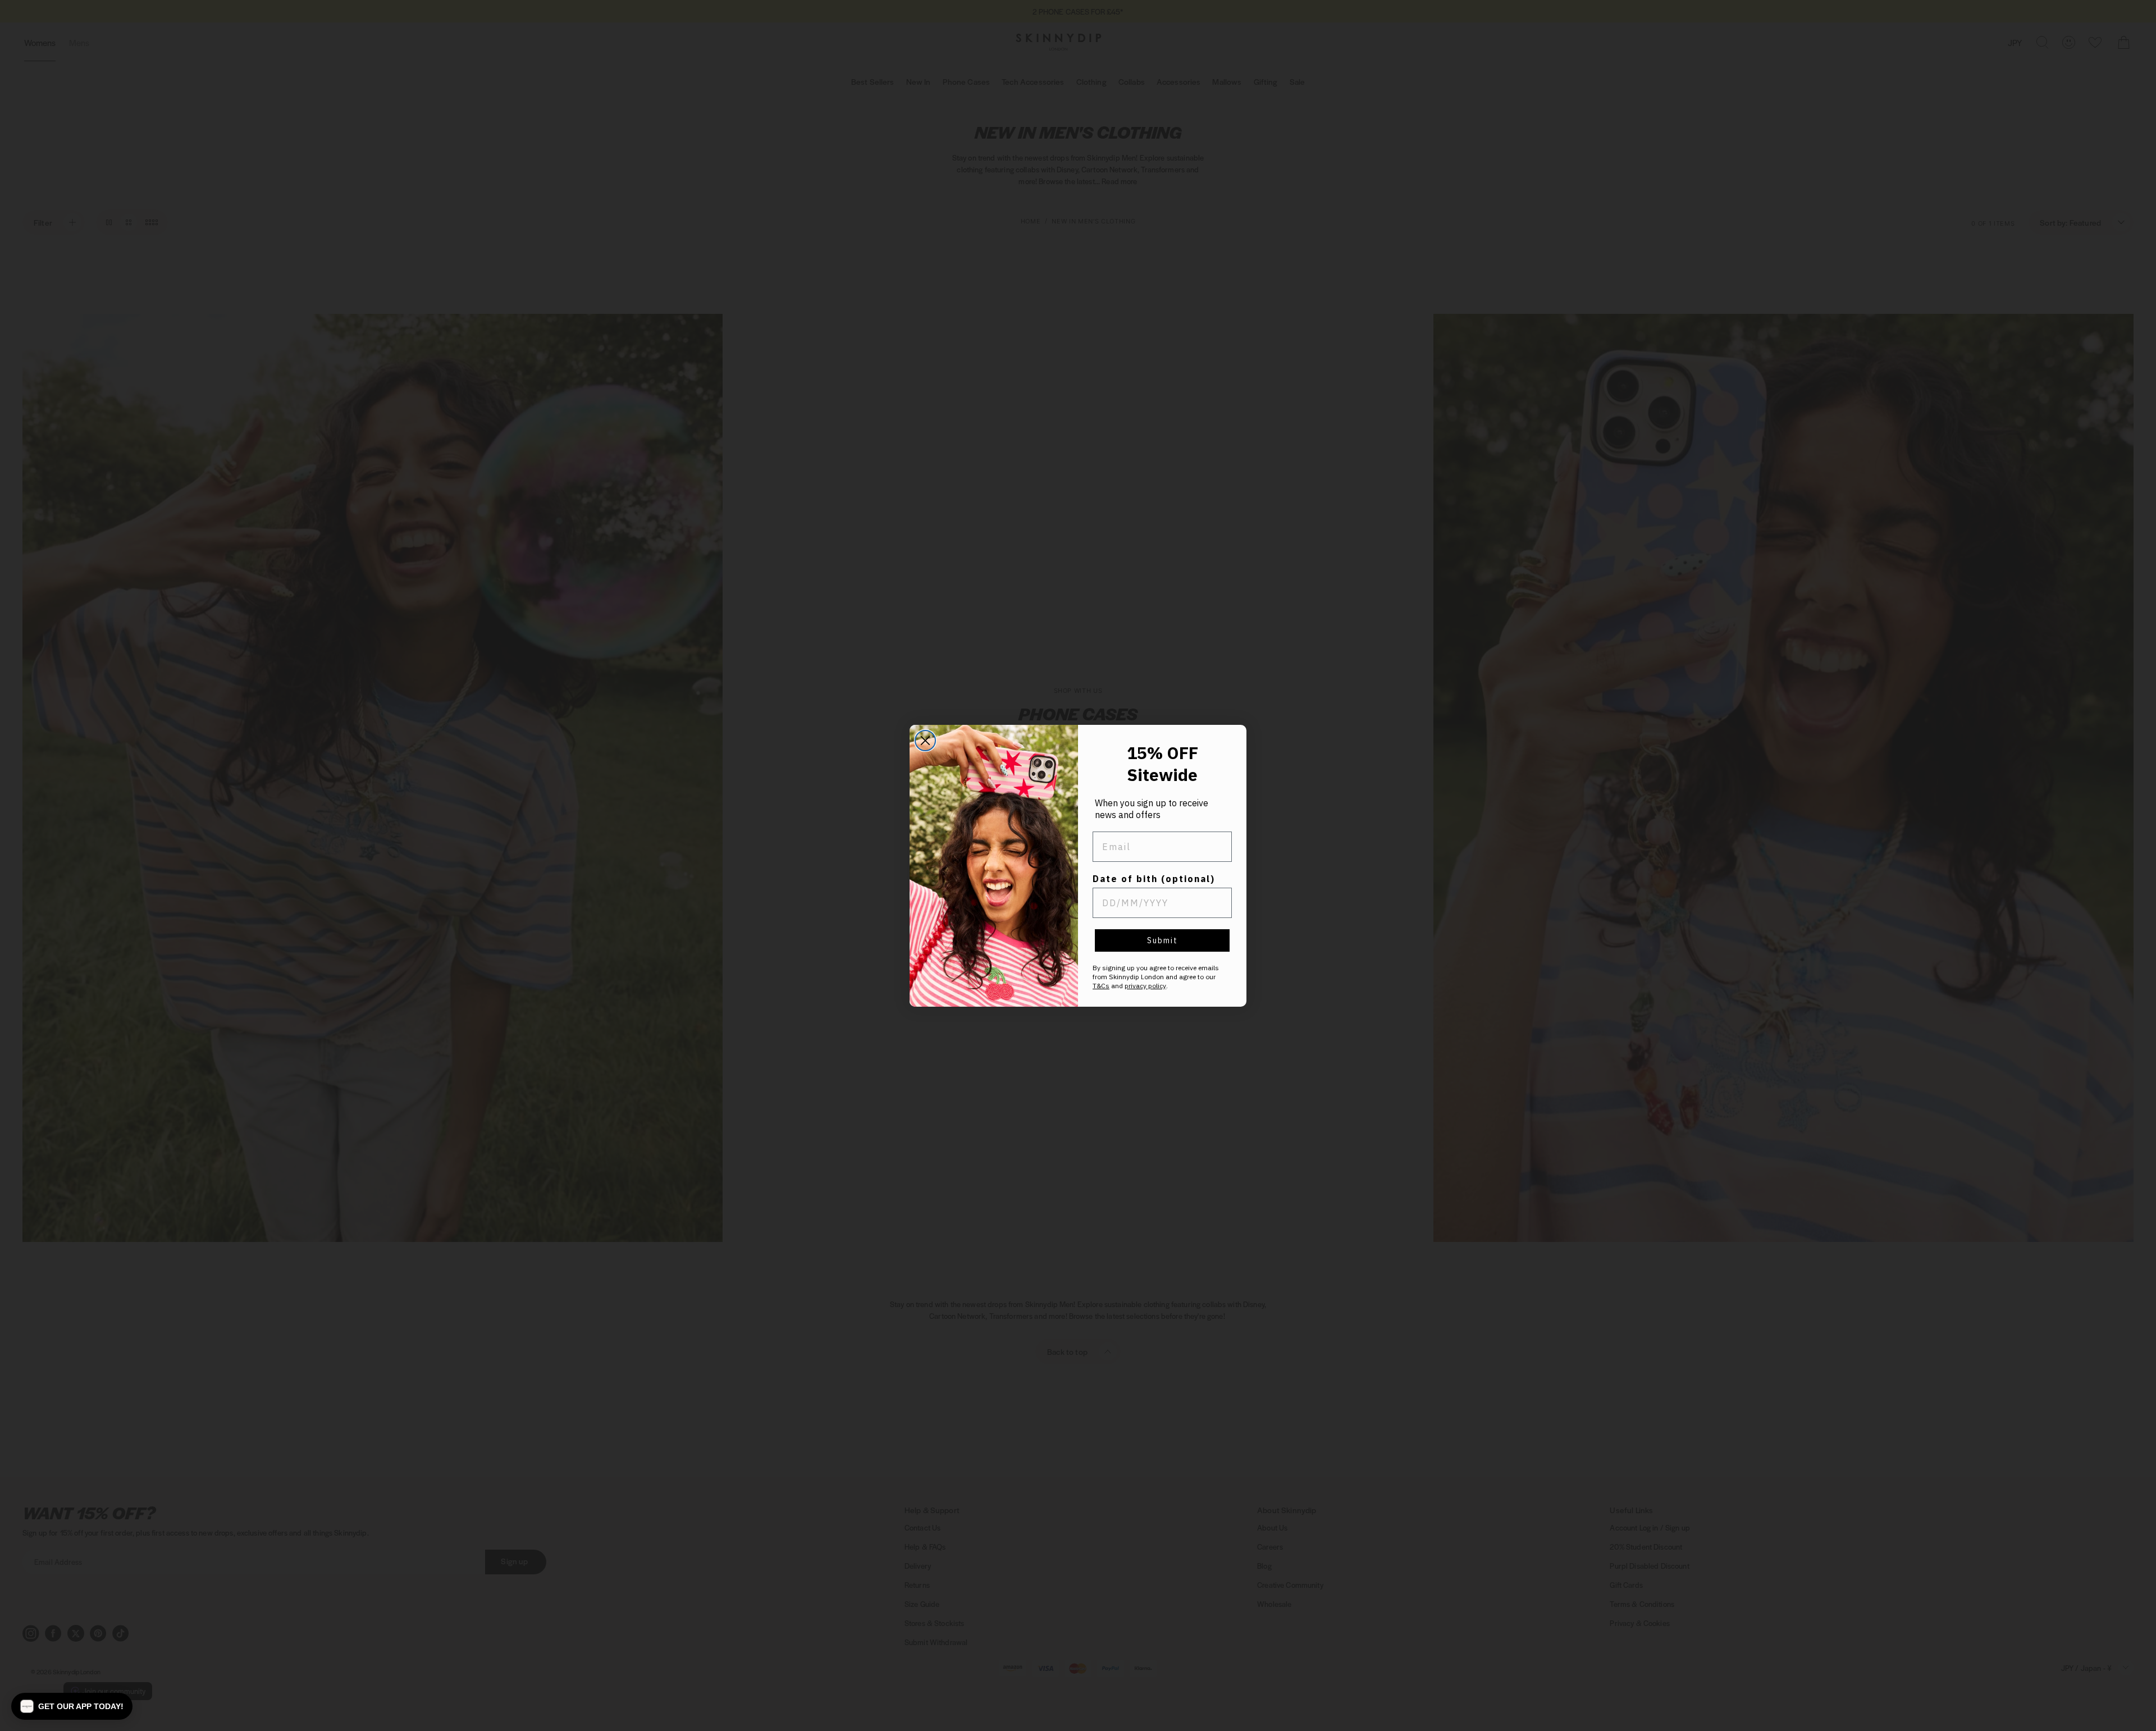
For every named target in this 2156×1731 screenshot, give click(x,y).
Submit (1162, 940)
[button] (72, 1706)
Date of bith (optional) (1154, 879)
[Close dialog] (925, 741)
